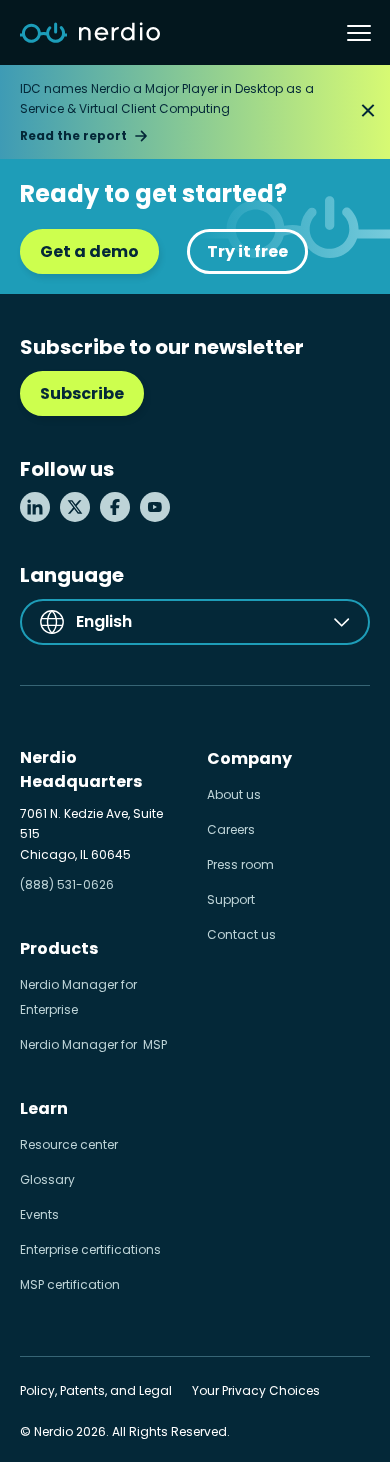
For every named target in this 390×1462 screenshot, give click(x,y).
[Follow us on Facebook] (115, 507)
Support (231, 899)
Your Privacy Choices (256, 1390)
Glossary (47, 1179)
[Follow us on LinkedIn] (35, 507)
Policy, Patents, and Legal (96, 1390)
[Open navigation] (359, 33)
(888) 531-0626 (67, 884)
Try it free (247, 251)
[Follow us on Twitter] (75, 507)
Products (59, 948)
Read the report (73, 135)
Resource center (69, 1144)
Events (39, 1214)
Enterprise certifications (90, 1249)
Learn (44, 1108)
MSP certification (70, 1284)
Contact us (241, 934)
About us (234, 794)
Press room (240, 864)
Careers (231, 829)
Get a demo (89, 251)
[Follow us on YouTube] (155, 507)
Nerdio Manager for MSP (93, 1044)
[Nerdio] (90, 33)
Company (249, 758)
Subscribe (82, 393)
